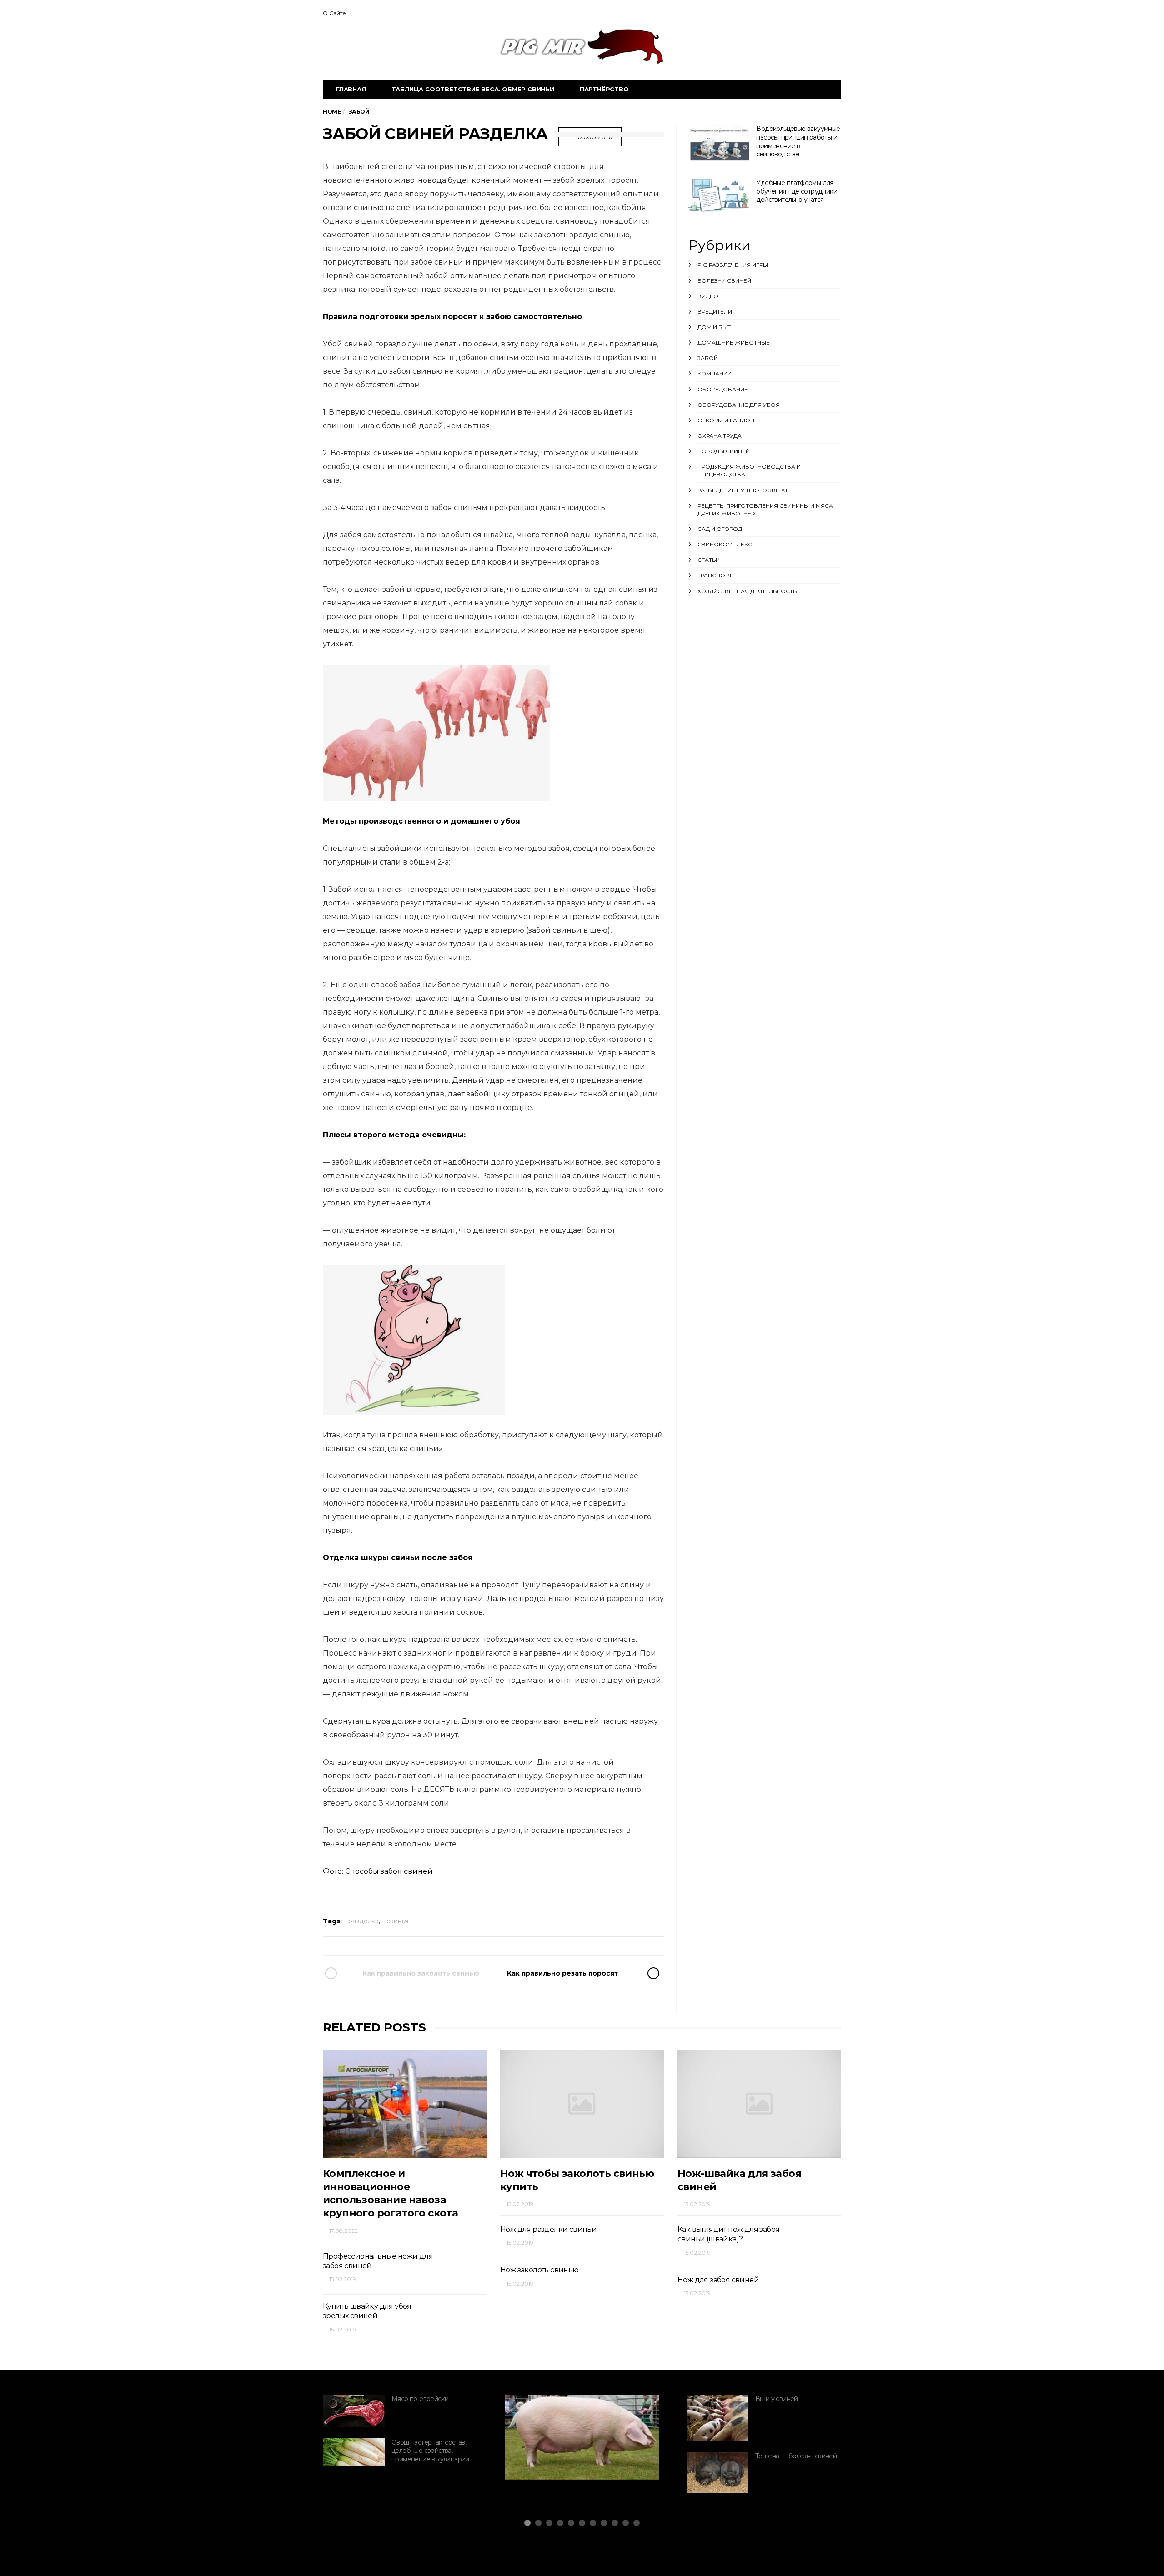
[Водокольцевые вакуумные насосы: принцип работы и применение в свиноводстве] (719, 144)
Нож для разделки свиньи (548, 2229)
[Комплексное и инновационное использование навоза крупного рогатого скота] (405, 2103)
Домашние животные (734, 343)
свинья (397, 1921)
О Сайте (334, 13)
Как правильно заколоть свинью (421, 1973)
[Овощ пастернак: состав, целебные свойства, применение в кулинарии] (354, 2452)
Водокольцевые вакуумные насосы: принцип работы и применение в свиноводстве (798, 141)
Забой (708, 358)
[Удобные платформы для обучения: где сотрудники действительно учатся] (719, 196)
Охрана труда (720, 436)
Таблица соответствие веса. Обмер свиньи (473, 89)
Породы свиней (724, 451)
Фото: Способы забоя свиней (378, 1871)
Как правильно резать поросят (562, 1973)
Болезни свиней (724, 281)
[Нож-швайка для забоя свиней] (759, 2103)
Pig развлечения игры (733, 265)
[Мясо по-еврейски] (354, 2411)
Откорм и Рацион (726, 420)
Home (332, 112)
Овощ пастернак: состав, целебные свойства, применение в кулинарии (430, 2451)
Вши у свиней (777, 2399)
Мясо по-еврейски (420, 2399)
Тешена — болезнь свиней (796, 2456)
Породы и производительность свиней (572, 2441)
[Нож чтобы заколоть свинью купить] (582, 2103)
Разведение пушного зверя (742, 490)
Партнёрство (604, 89)
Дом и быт (714, 327)
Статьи (709, 560)
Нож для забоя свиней (718, 2280)
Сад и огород (720, 529)
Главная (351, 89)
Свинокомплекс (725, 544)
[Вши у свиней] (717, 2418)
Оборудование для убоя (739, 405)
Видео (708, 296)
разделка (364, 1921)
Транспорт (715, 575)
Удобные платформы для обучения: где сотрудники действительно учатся (797, 191)
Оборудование (723, 389)
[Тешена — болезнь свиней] (717, 2473)
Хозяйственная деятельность (747, 591)
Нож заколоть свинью (539, 2270)
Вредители (715, 312)
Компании (715, 373)
